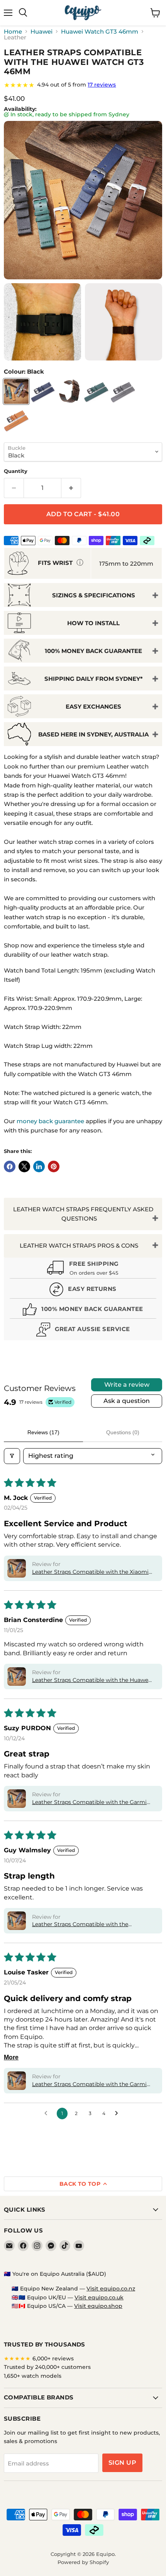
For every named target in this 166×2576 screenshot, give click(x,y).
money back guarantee (50, 1121)
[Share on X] (24, 1166)
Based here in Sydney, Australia (93, 734)
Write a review (127, 1385)
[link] (83, 85)
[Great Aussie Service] (83, 1331)
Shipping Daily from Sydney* (94, 679)
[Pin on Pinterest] (54, 1166)
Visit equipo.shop (98, 2306)
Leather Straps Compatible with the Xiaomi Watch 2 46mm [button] (90, 1572)
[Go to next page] (119, 2114)
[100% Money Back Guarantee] (83, 1310)
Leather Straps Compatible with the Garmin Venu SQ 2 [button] (91, 1802)
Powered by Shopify (83, 2562)
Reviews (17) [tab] (43, 1432)
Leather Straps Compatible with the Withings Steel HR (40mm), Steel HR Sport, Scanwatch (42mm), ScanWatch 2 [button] (91, 1925)
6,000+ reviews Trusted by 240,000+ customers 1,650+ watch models (47, 2367)
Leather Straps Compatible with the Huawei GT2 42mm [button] (91, 1680)
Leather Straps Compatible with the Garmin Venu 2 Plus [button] (91, 2085)
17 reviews (102, 85)
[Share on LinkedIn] (39, 1166)
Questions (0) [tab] (123, 1432)
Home (13, 31)
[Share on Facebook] (10, 1166)
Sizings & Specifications (94, 595)
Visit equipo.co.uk (99, 2297)
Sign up (122, 2463)
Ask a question (127, 1401)
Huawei (41, 31)
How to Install (93, 623)
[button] (17, 1568)
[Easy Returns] (83, 1290)
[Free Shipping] (83, 1269)
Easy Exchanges (93, 706)
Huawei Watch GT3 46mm (100, 31)
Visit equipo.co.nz (111, 2289)
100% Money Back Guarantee (93, 651)
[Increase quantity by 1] (71, 488)
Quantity (16, 471)
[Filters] (12, 1456)
